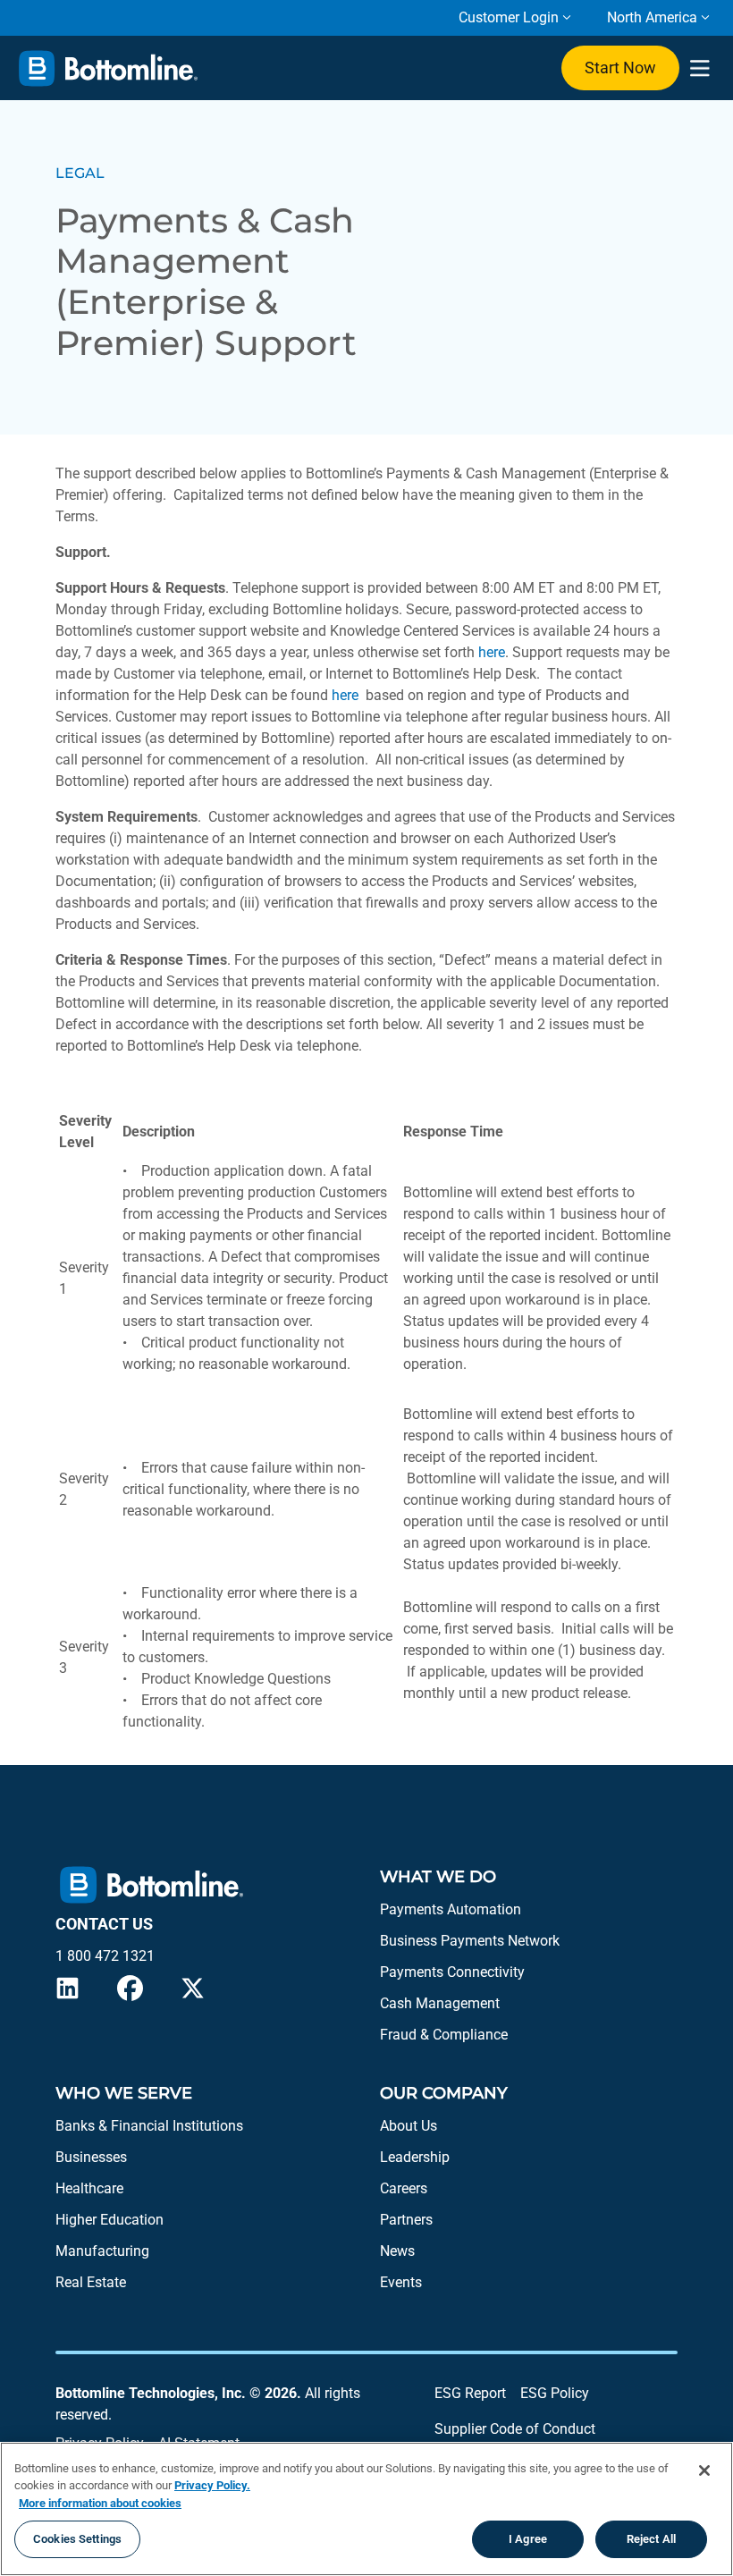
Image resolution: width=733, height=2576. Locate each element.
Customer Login (509, 17)
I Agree (528, 2539)
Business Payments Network (470, 1941)
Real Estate (91, 2282)
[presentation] (699, 68)
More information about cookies (100, 2503)
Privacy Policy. (212, 2485)
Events (401, 2282)
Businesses (91, 2157)
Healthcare (89, 2188)
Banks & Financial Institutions (149, 2126)
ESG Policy (555, 2393)
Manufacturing (102, 2251)
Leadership (415, 2157)
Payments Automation (451, 1909)
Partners (406, 2220)
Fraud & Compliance (444, 2035)
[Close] (704, 2470)
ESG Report (470, 2393)
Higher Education (110, 2220)
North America (652, 17)
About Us (409, 2126)
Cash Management (440, 2003)
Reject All (651, 2539)
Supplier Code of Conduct (515, 2429)
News (397, 2251)
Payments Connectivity (452, 1972)
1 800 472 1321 (105, 1956)
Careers (404, 2188)
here (492, 652)
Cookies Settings (77, 2539)
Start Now (620, 68)
